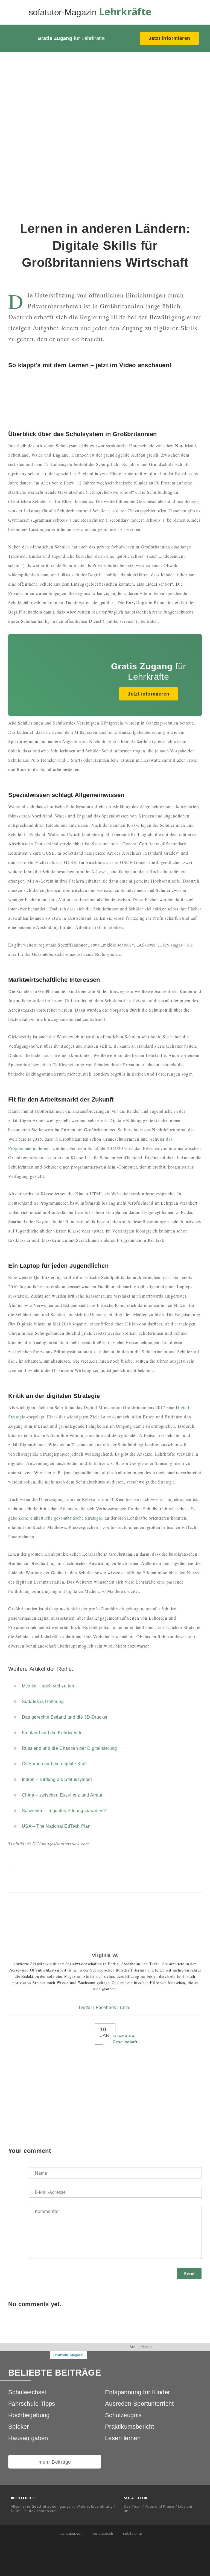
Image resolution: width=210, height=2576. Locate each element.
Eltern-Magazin (105, 2355)
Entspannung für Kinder (138, 2392)
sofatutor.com (71, 2533)
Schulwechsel (27, 2392)
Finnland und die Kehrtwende (52, 1733)
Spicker (19, 2427)
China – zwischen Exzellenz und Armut (62, 1795)
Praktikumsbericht (130, 2427)
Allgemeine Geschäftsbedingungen (42, 2506)
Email (126, 2007)
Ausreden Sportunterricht (139, 2404)
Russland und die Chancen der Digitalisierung (69, 1748)
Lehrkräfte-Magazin (68, 2355)
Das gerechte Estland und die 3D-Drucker (65, 1717)
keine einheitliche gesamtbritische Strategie (60, 1518)
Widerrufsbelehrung (94, 2506)
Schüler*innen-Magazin (142, 2351)
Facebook (106, 2007)
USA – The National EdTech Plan (56, 1826)
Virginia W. (105, 1955)
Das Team (133, 2506)
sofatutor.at (132, 2533)
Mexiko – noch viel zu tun (48, 1686)
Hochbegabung (29, 2415)
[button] (198, 13)
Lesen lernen (123, 2438)
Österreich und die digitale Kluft (54, 1764)
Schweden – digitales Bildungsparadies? (64, 1811)
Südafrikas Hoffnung (43, 1702)
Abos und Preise (160, 2506)
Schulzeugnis (123, 2415)
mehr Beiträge (55, 2462)
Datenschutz (22, 2511)
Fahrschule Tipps (32, 2404)
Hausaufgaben (28, 2438)
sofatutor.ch (103, 2533)
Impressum (47, 2511)
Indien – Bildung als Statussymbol (57, 1779)
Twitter (85, 2007)
